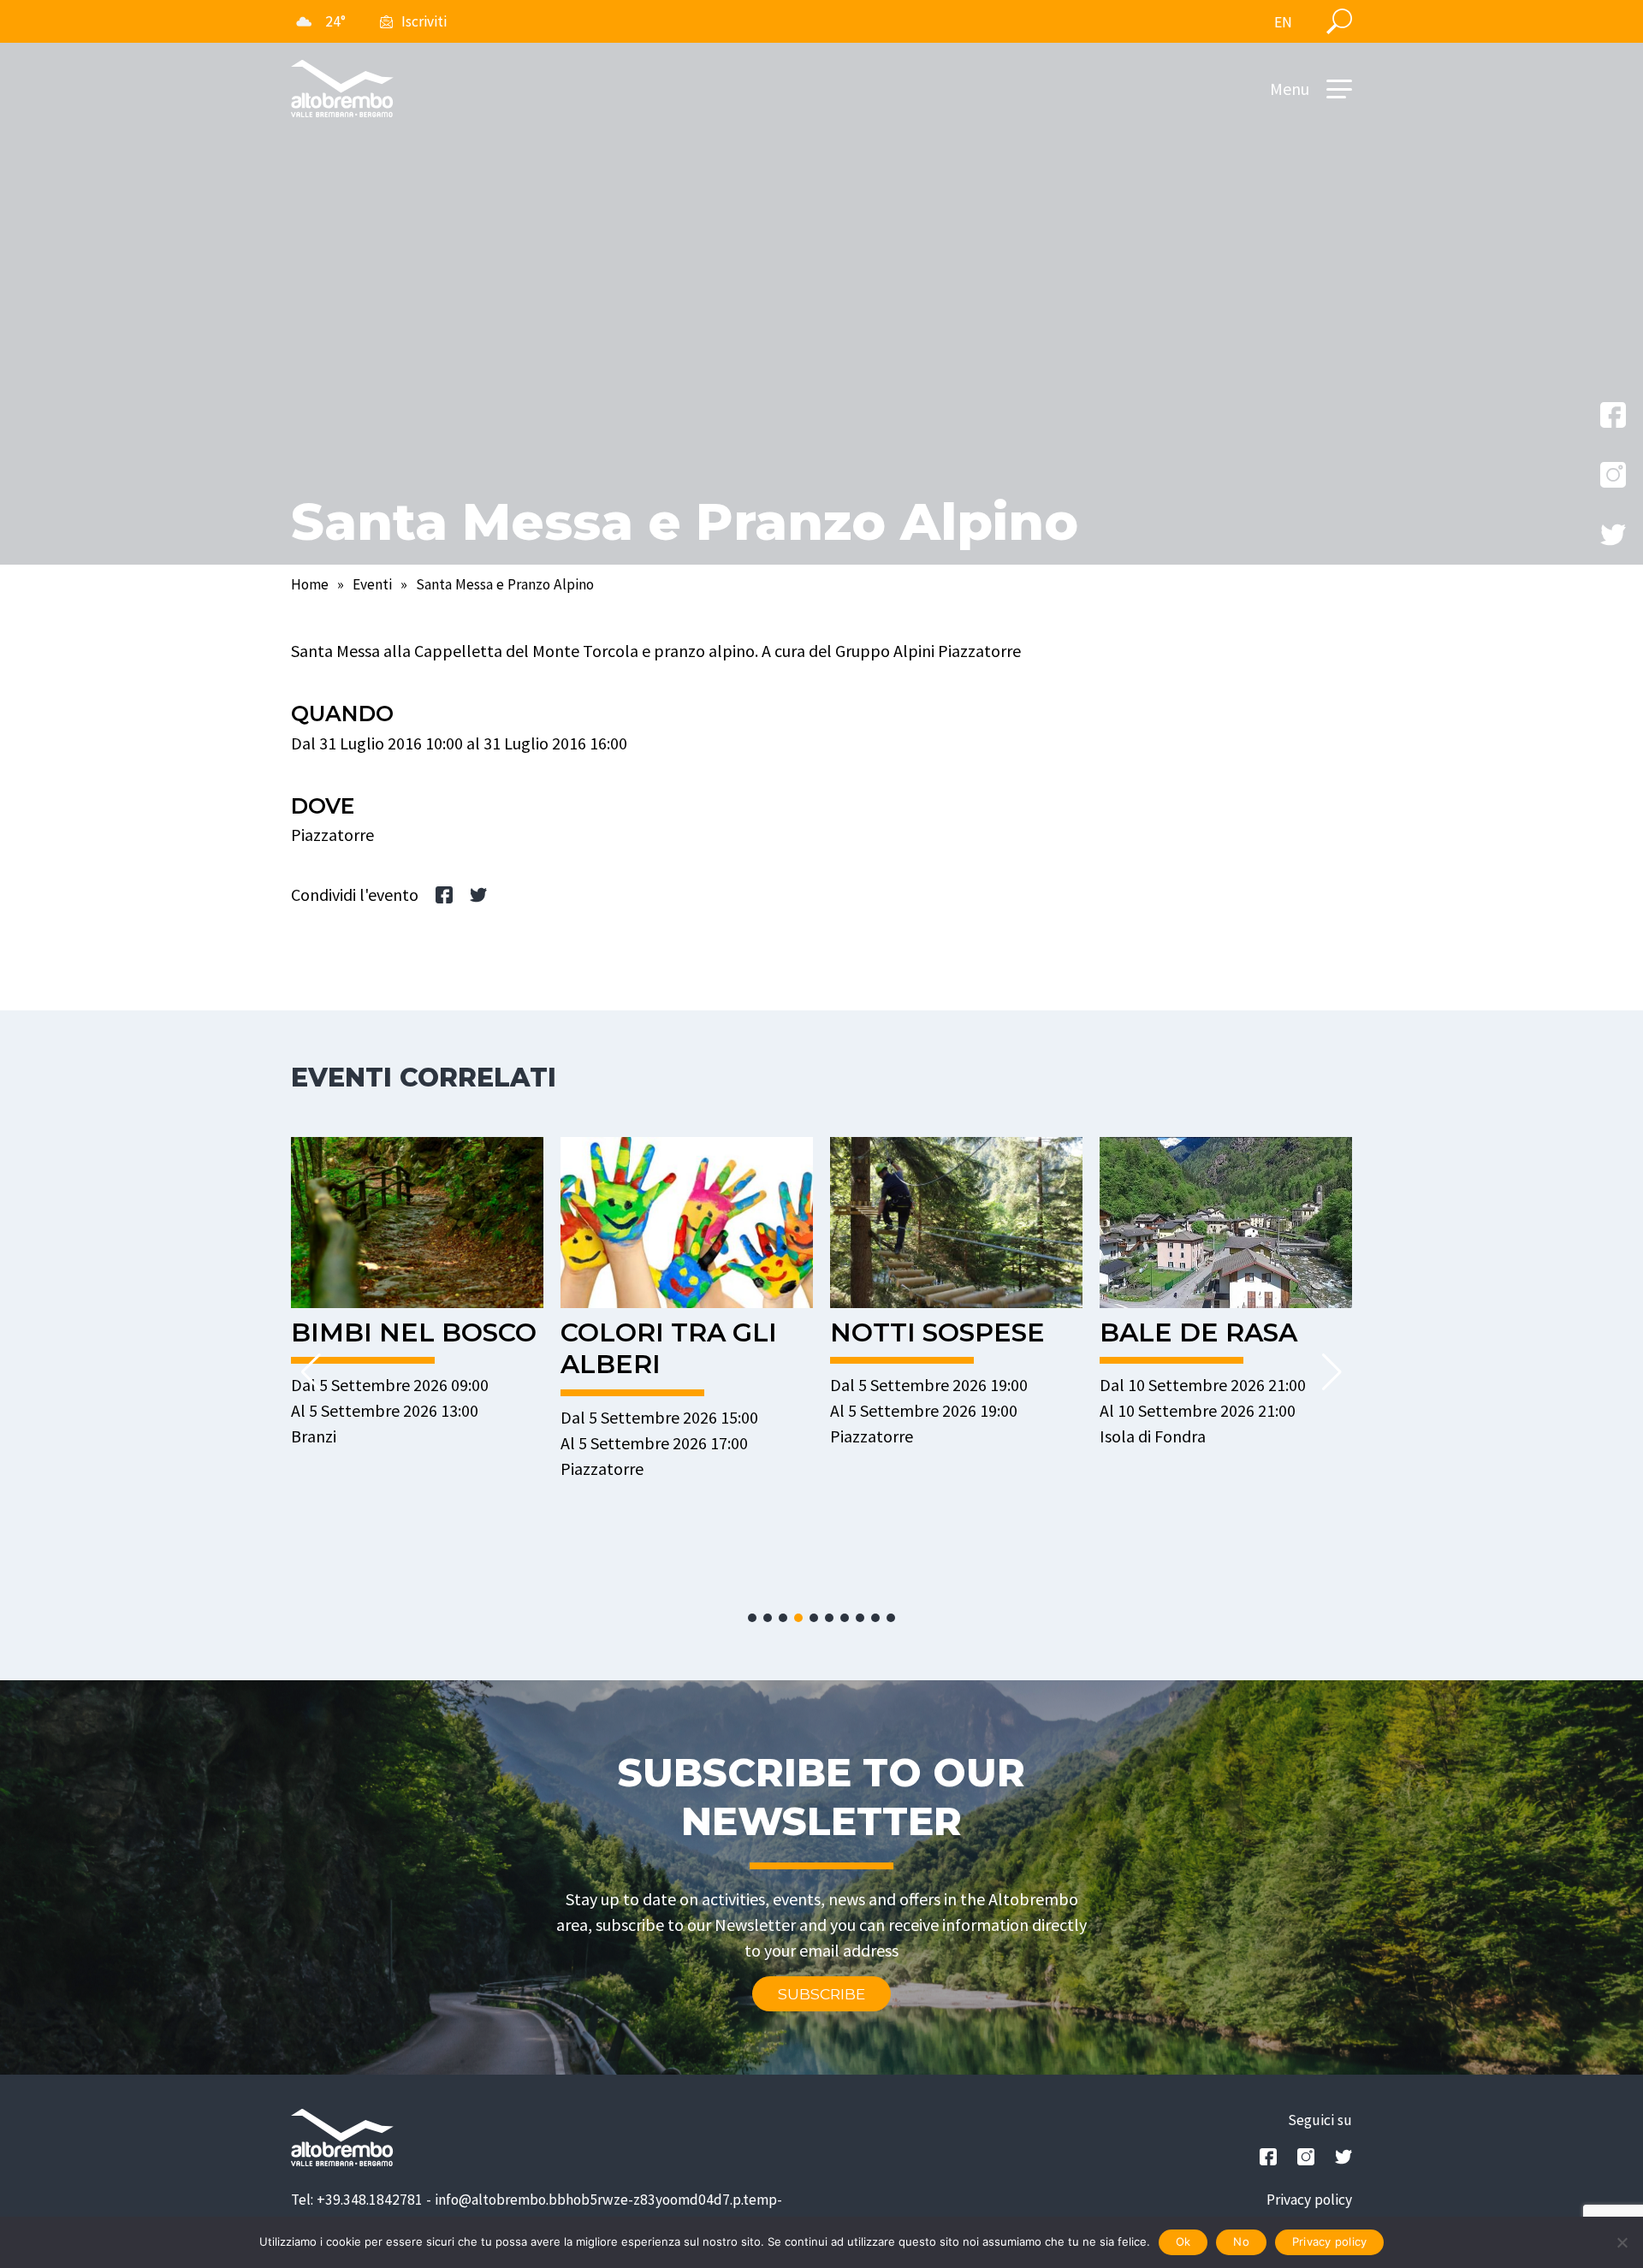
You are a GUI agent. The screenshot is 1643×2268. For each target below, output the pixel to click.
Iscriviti (424, 21)
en (1283, 22)
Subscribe (821, 1994)
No (1241, 2241)
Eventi (372, 584)
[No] (1622, 2242)
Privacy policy (1309, 2200)
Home (310, 584)
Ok (1183, 2241)
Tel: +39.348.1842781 (357, 2200)
